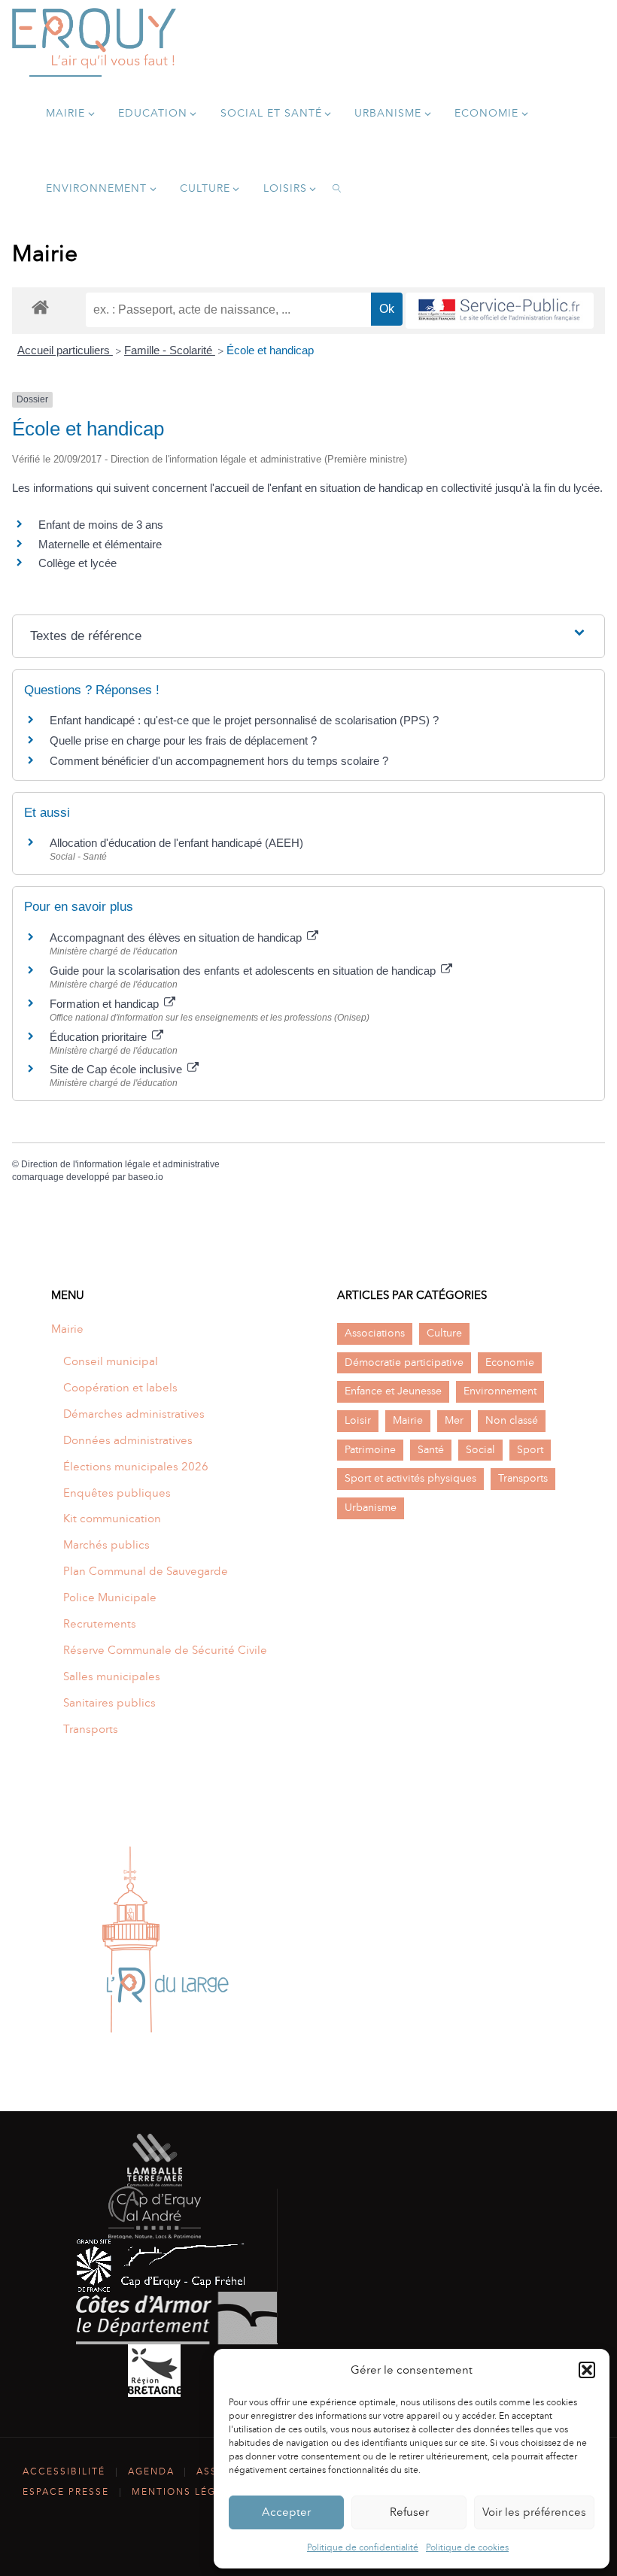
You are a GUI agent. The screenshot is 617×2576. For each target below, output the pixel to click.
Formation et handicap (106, 1004)
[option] (166, 1940)
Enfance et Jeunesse (393, 1391)
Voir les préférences (534, 2512)
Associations (375, 1333)
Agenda (151, 2471)
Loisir (358, 1420)
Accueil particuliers (65, 350)
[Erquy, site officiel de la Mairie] (94, 38)
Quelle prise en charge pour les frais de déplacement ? (183, 740)
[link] (337, 188)
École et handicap (270, 350)
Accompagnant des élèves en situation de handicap (177, 938)
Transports (91, 1729)
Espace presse (66, 2492)
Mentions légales (187, 2492)
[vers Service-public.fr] (500, 311)
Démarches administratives (134, 1414)
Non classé (512, 1420)
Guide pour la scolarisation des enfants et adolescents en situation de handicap (244, 971)
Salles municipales (112, 1676)
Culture (444, 1333)
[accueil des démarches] (40, 306)
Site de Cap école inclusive (117, 1069)
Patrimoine (370, 1450)
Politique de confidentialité (363, 2547)
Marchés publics (106, 1545)
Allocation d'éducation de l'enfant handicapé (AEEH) (176, 843)
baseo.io (146, 1177)
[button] (587, 2370)
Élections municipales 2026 (136, 1467)
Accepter (286, 2512)
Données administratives (128, 1440)
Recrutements (100, 1624)
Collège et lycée (78, 563)
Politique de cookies (467, 2547)
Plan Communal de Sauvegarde (146, 1571)
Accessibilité (64, 2471)
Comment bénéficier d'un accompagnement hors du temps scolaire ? (219, 761)
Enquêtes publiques (117, 1493)
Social (480, 1450)
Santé (431, 1450)
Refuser (409, 2512)
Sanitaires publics (109, 1703)
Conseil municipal (111, 1361)
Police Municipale (110, 1597)
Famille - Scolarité (170, 350)
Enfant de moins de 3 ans (101, 525)
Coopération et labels (120, 1388)
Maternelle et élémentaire (100, 544)
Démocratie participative (404, 1362)
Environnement (500, 1391)
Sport (530, 1450)
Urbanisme (371, 1508)
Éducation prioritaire (100, 1037)
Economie (510, 1362)
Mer (454, 1420)
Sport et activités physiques (410, 1478)
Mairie (67, 1329)
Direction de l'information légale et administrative (120, 1164)
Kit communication (112, 1519)
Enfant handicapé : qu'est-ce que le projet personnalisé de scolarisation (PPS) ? (244, 720)
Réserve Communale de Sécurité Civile (165, 1650)
